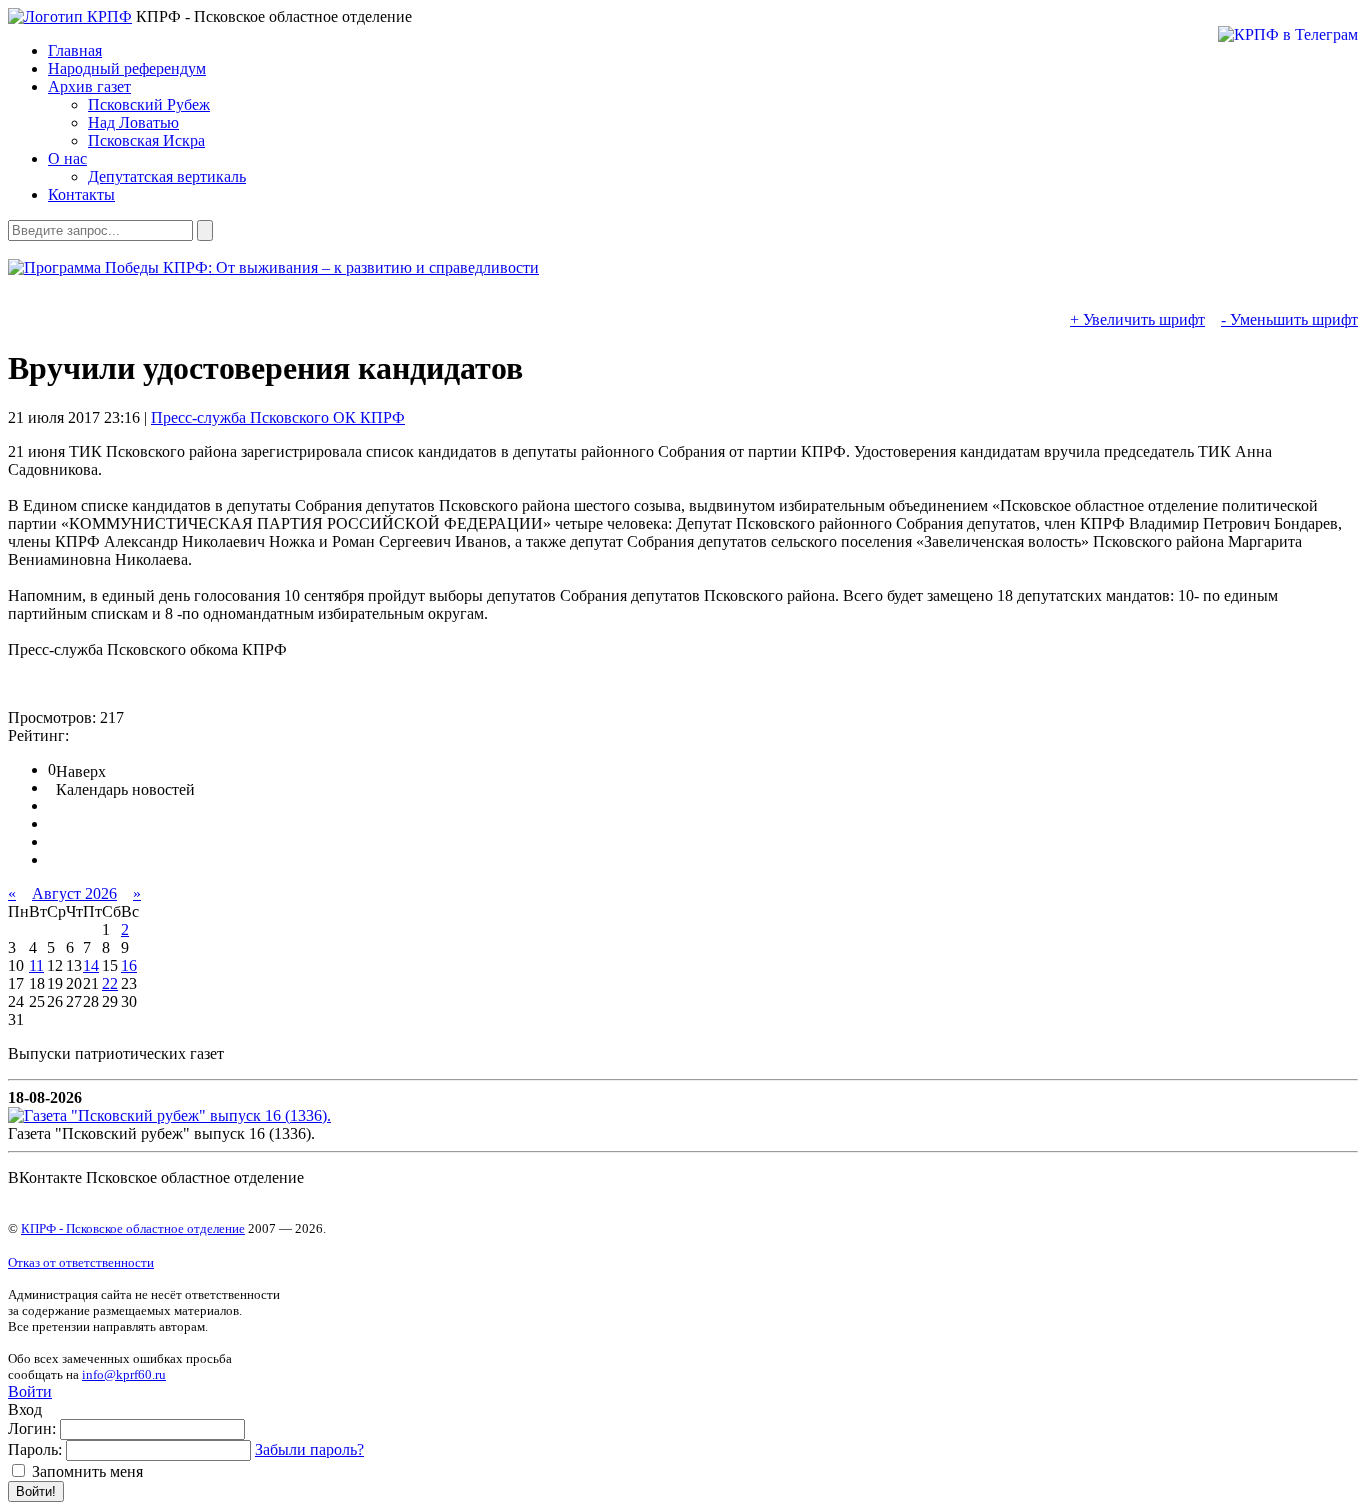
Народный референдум (127, 68)
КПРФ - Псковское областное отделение (133, 1228)
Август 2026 (74, 893)
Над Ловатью (133, 122)
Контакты (81, 194)
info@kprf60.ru (124, 1374)
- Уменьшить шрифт (1289, 319)
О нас (67, 158)
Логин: (32, 1428)
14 (91, 965)
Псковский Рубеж (149, 104)
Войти (30, 1391)
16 (129, 965)
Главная (75, 50)
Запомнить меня (85, 1471)
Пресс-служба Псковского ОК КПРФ (278, 417)
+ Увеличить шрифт (1137, 319)
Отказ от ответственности (81, 1262)
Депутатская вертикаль (167, 176)
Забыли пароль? (309, 1449)
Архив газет (89, 86)
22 (110, 983)
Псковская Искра (146, 140)
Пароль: (35, 1449)
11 (36, 965)
